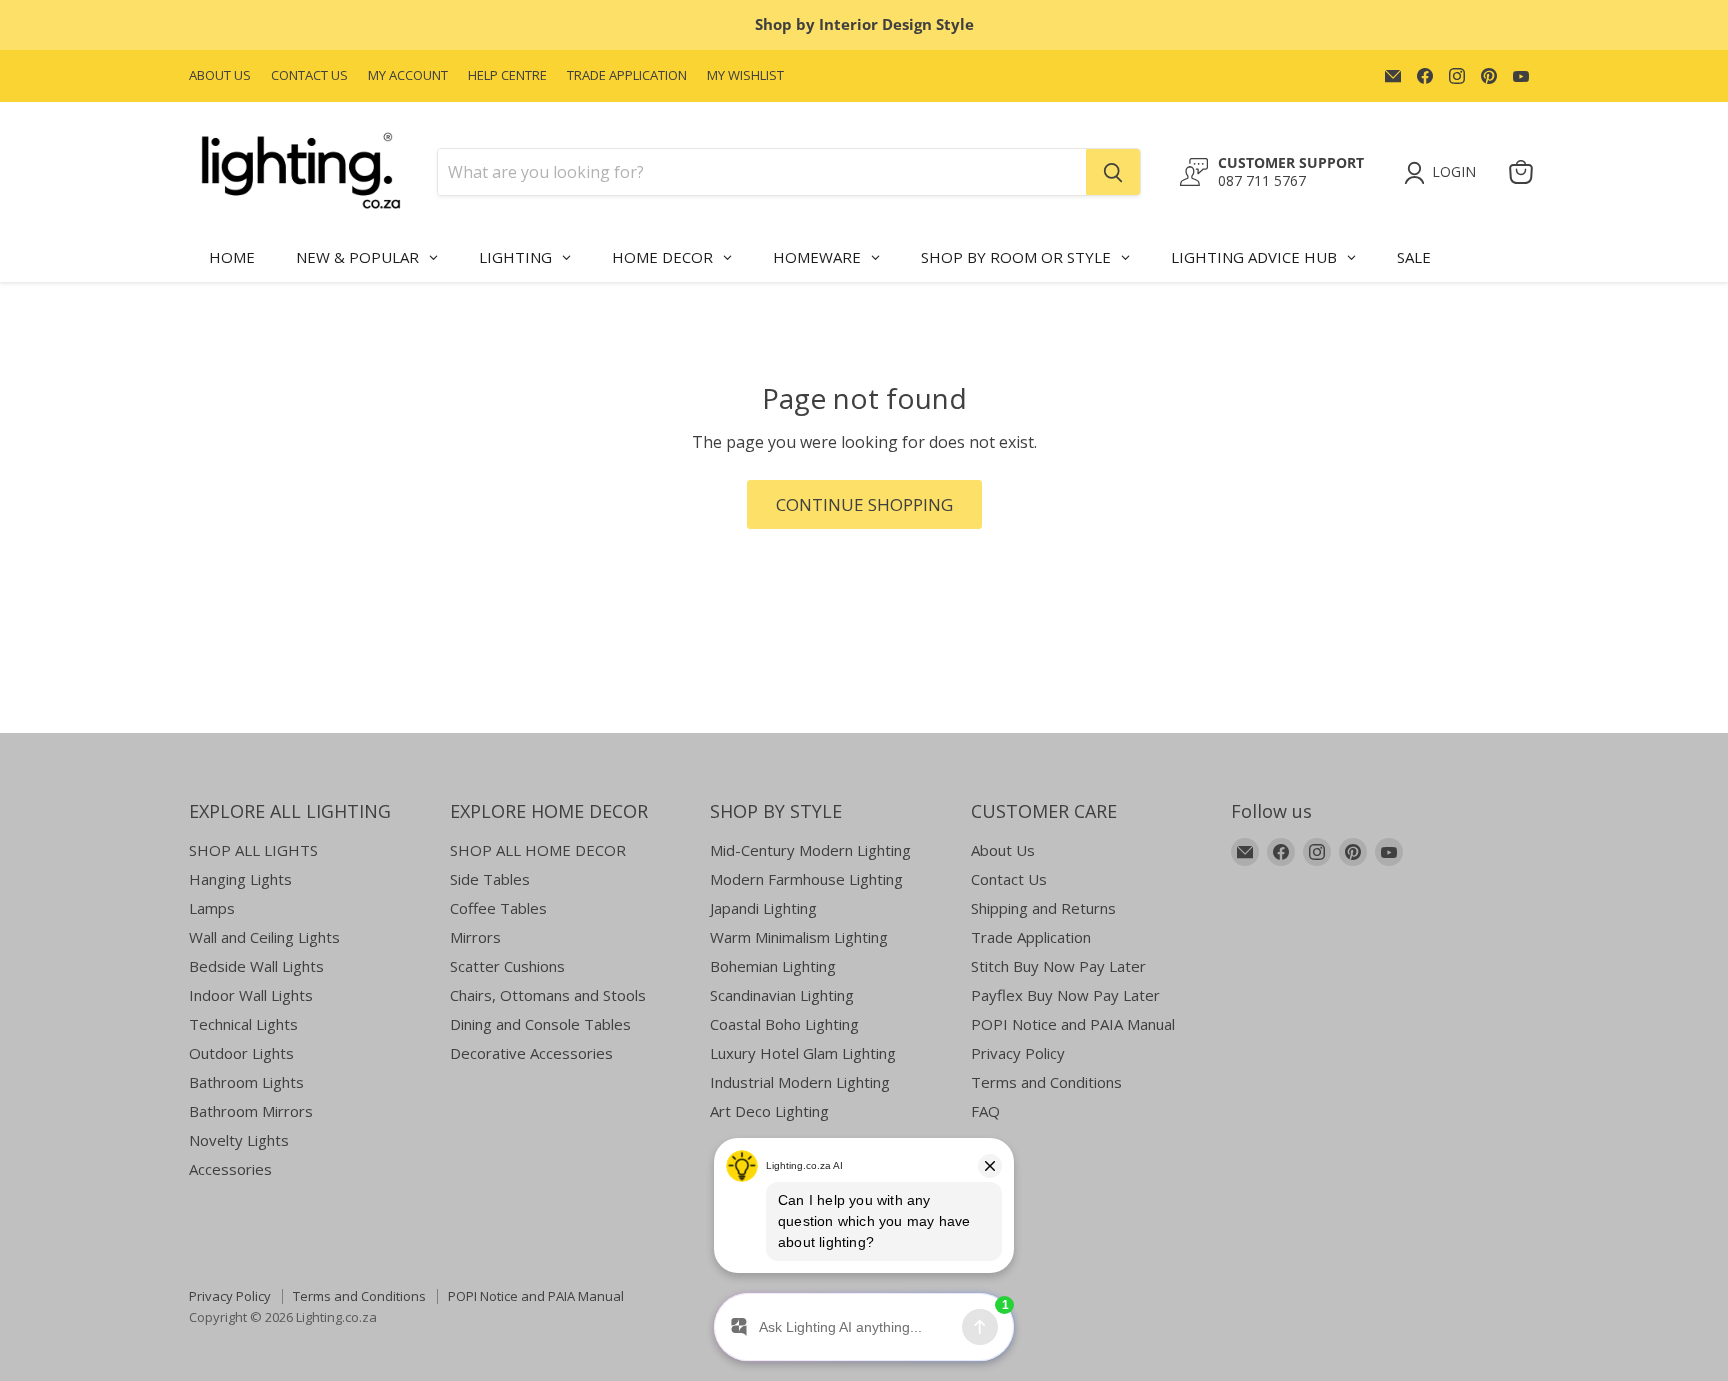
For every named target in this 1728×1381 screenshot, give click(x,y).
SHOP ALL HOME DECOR (538, 850)
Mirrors (475, 937)
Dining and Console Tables (540, 1024)
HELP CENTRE (507, 75)
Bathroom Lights (246, 1082)
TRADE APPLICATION (627, 75)
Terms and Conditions (1046, 1082)
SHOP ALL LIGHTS (253, 850)
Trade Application (1031, 937)
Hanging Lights (240, 879)
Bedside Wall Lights (256, 966)
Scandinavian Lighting (782, 995)
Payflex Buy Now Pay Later (1065, 995)
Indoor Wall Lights (251, 995)
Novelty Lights (239, 1140)
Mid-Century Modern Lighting (810, 850)
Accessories (230, 1169)
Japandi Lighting (763, 908)
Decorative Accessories (531, 1053)
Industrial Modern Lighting (800, 1082)
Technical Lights (243, 1024)
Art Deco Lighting (769, 1111)
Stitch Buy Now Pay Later (1058, 966)
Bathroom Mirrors (251, 1111)
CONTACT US (309, 75)
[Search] (1113, 172)
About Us (1003, 850)
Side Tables (490, 879)
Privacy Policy (1018, 1053)
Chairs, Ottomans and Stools (548, 995)
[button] (1444, 173)
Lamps (212, 908)
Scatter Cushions (507, 966)
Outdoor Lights (241, 1053)
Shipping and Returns (1043, 908)
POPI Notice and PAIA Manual (1073, 1024)
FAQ (985, 1111)
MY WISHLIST (745, 75)
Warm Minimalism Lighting (799, 937)
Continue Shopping (864, 504)
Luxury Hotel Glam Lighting (803, 1053)
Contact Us (1009, 879)
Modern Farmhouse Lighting (806, 879)
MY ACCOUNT (408, 75)
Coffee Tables (498, 908)
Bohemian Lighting (773, 966)
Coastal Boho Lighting (784, 1024)
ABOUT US (220, 75)
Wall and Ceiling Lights (264, 937)
